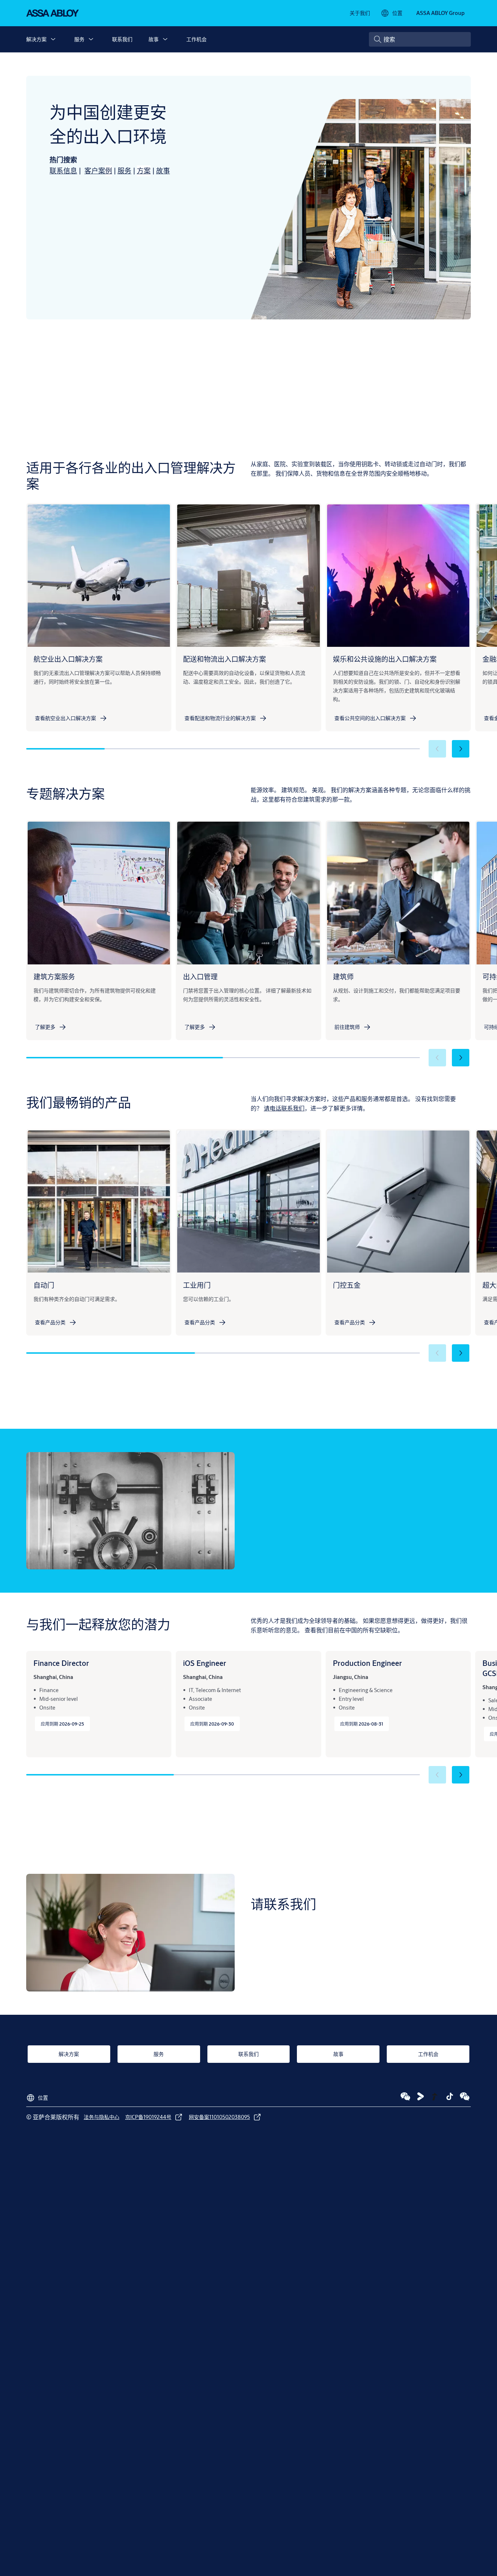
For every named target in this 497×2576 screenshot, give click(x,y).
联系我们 (122, 39)
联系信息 (63, 171)
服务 (79, 39)
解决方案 (36, 39)
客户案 (95, 171)
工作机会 (196, 39)
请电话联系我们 (284, 1108)
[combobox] (420, 39)
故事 (154, 39)
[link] (360, 13)
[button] (53, 39)
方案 (144, 171)
